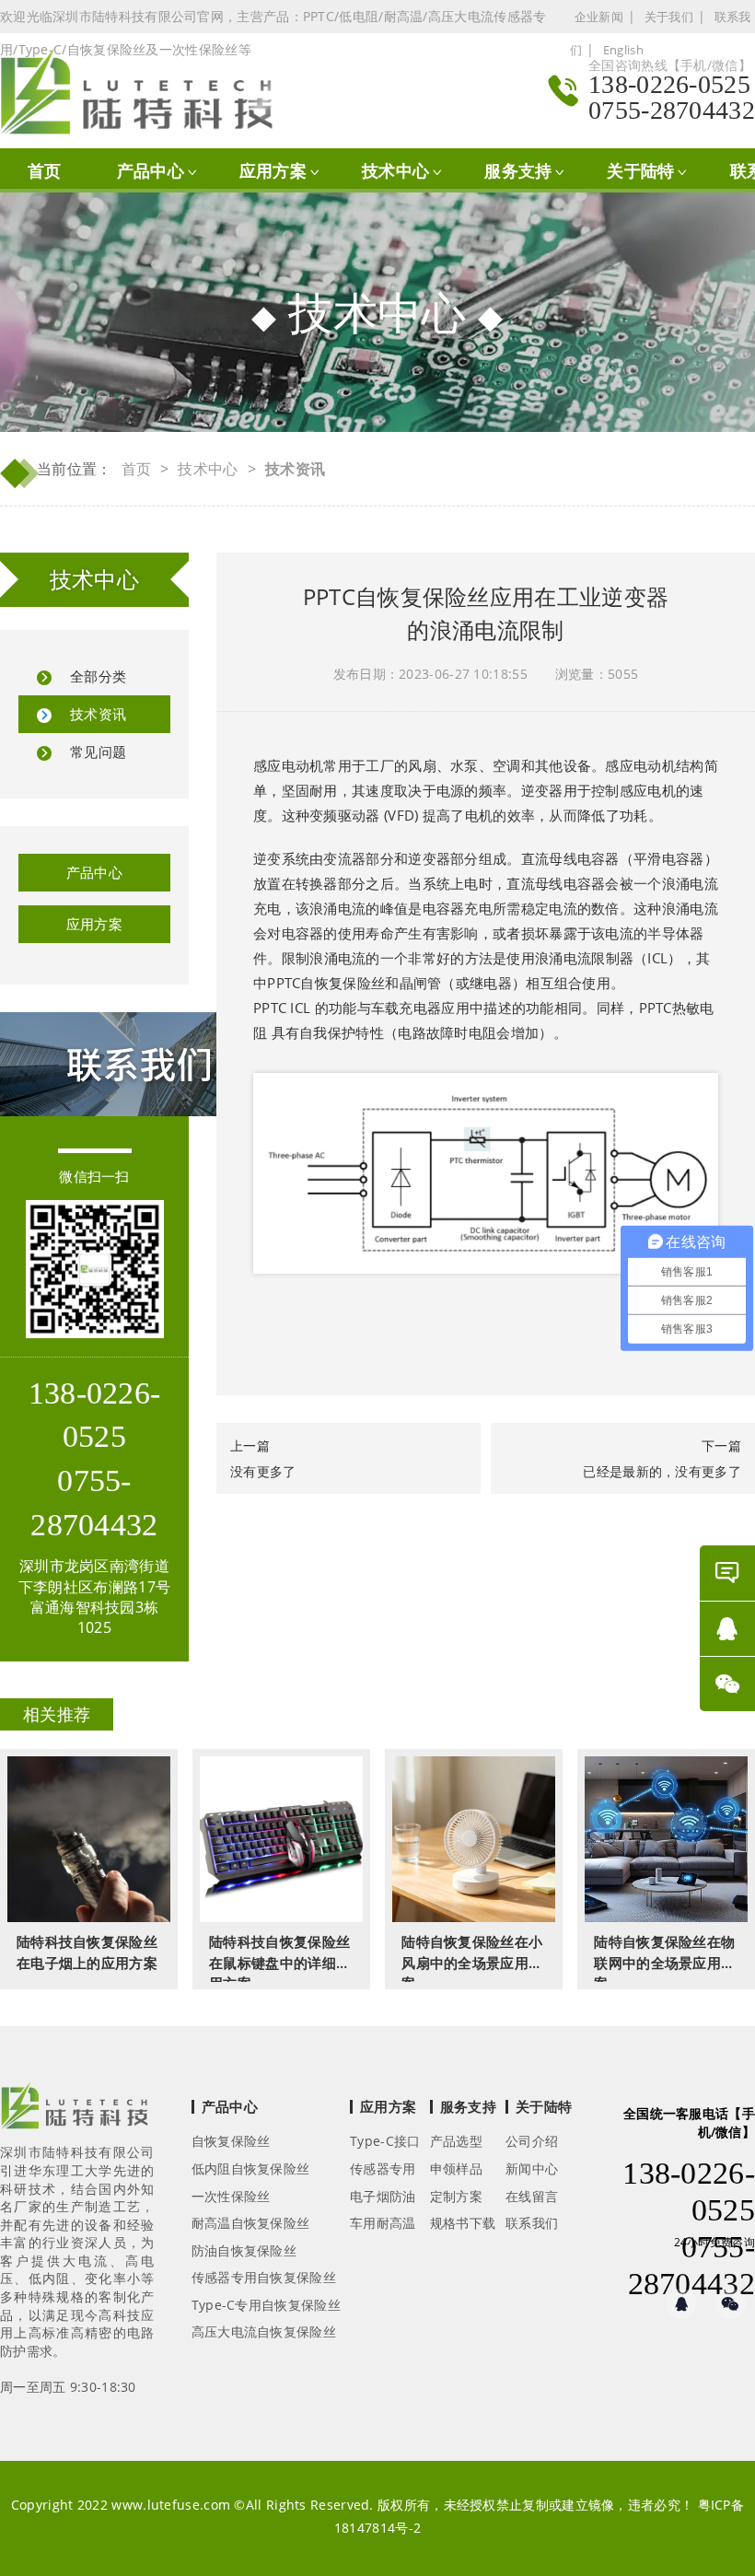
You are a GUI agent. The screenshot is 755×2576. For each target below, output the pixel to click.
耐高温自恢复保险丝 (251, 2223)
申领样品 (456, 2168)
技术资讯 (98, 714)
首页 (45, 170)
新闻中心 (532, 2168)
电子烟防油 (383, 2196)
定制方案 (456, 2196)
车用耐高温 (383, 2223)
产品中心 (151, 170)
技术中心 (395, 170)
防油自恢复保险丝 (244, 2250)
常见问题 (98, 752)
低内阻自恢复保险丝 (251, 2168)
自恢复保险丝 (231, 2141)
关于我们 (669, 17)
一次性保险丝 (231, 2196)
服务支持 (518, 170)
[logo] (75, 2111)
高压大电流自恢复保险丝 (264, 2331)
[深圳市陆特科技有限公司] (146, 91)
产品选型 (456, 2141)
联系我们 (532, 2223)
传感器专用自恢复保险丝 (264, 2277)
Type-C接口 (385, 2141)
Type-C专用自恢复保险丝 (266, 2305)
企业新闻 (599, 17)
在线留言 (532, 2196)
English (623, 50)
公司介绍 (532, 2141)
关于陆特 (640, 170)
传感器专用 (383, 2168)
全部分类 (98, 676)
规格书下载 (463, 2223)
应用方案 (273, 170)
